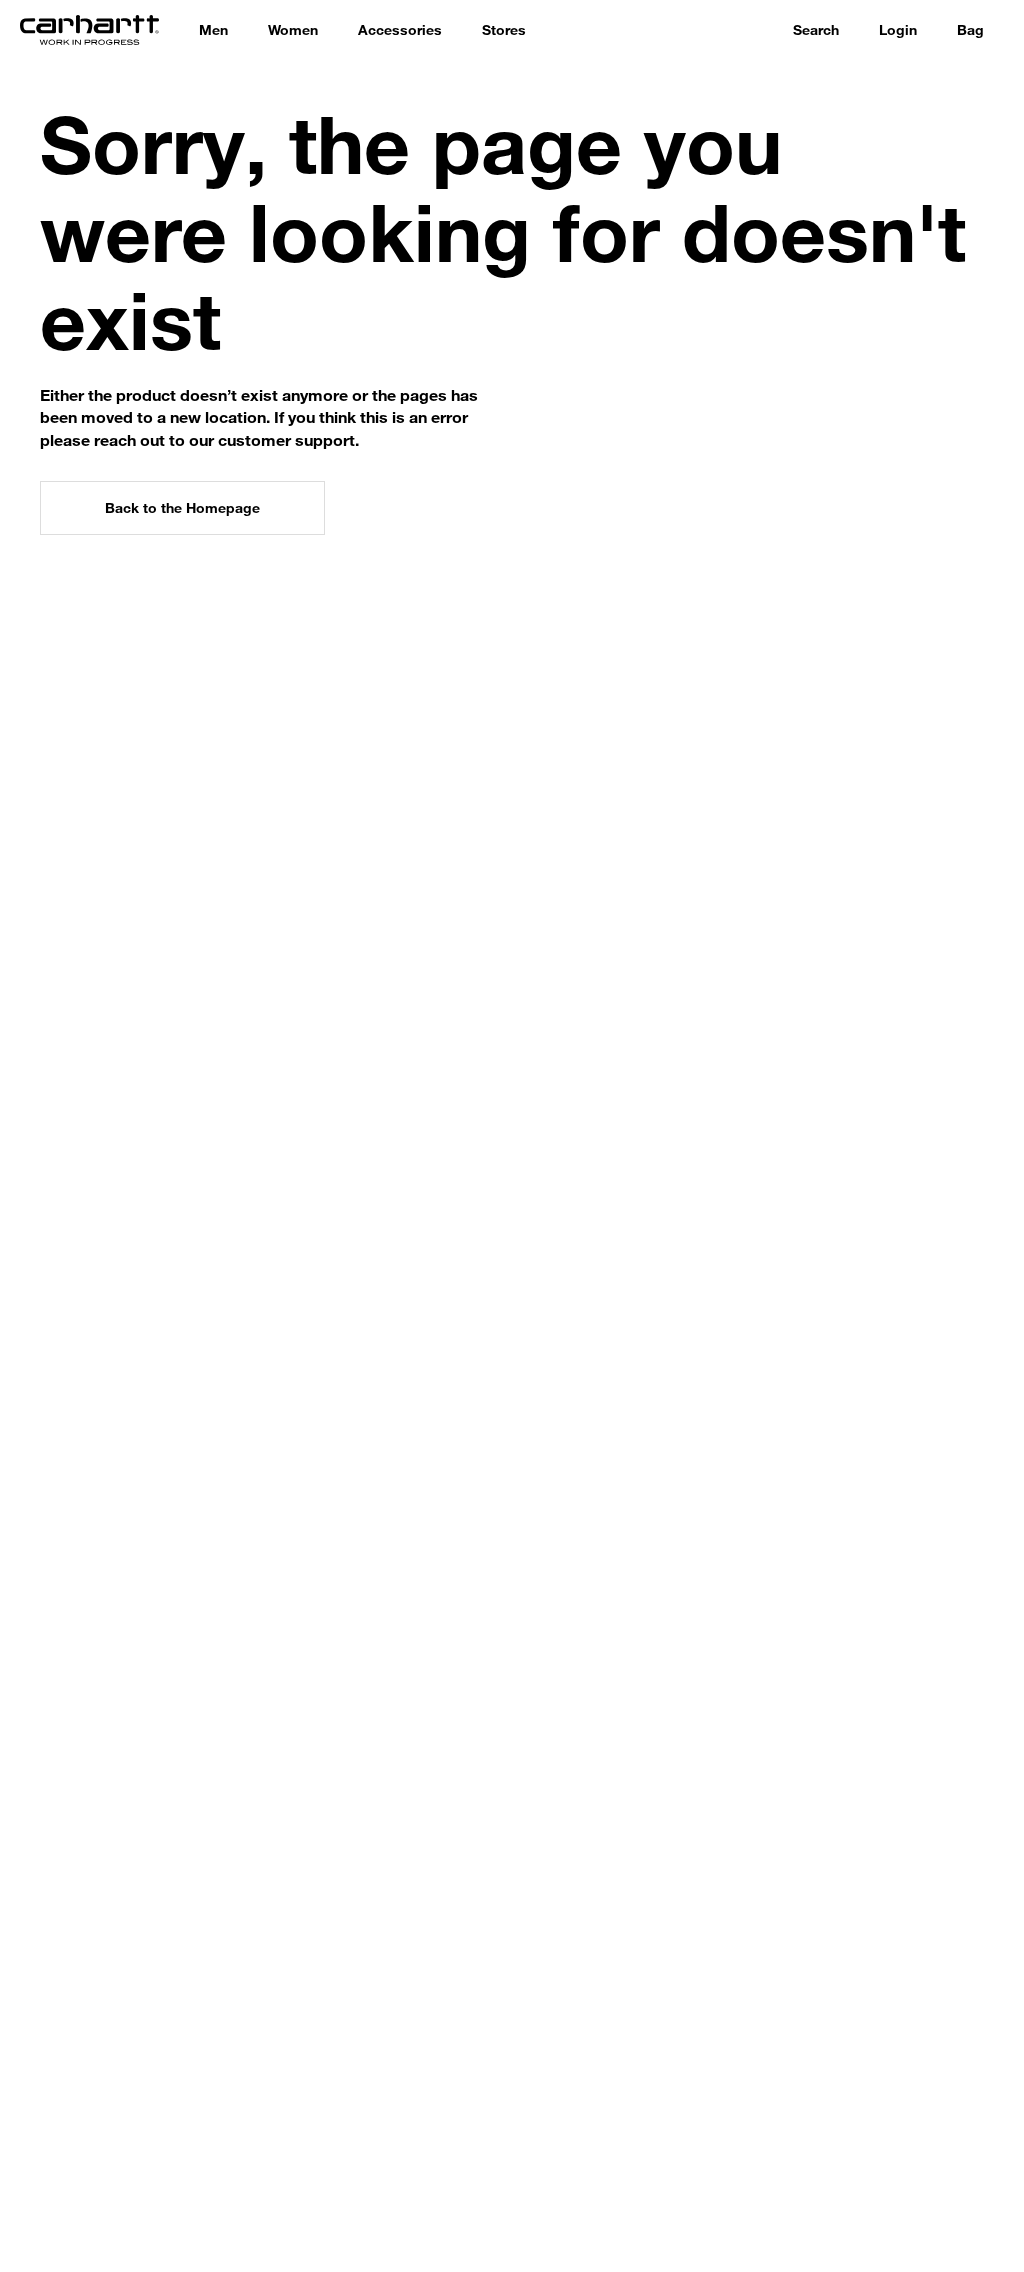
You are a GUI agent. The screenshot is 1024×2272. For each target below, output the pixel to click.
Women (293, 29)
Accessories (400, 29)
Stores (504, 29)
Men (213, 29)
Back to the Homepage (182, 507)
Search (816, 29)
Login (898, 29)
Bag (970, 29)
